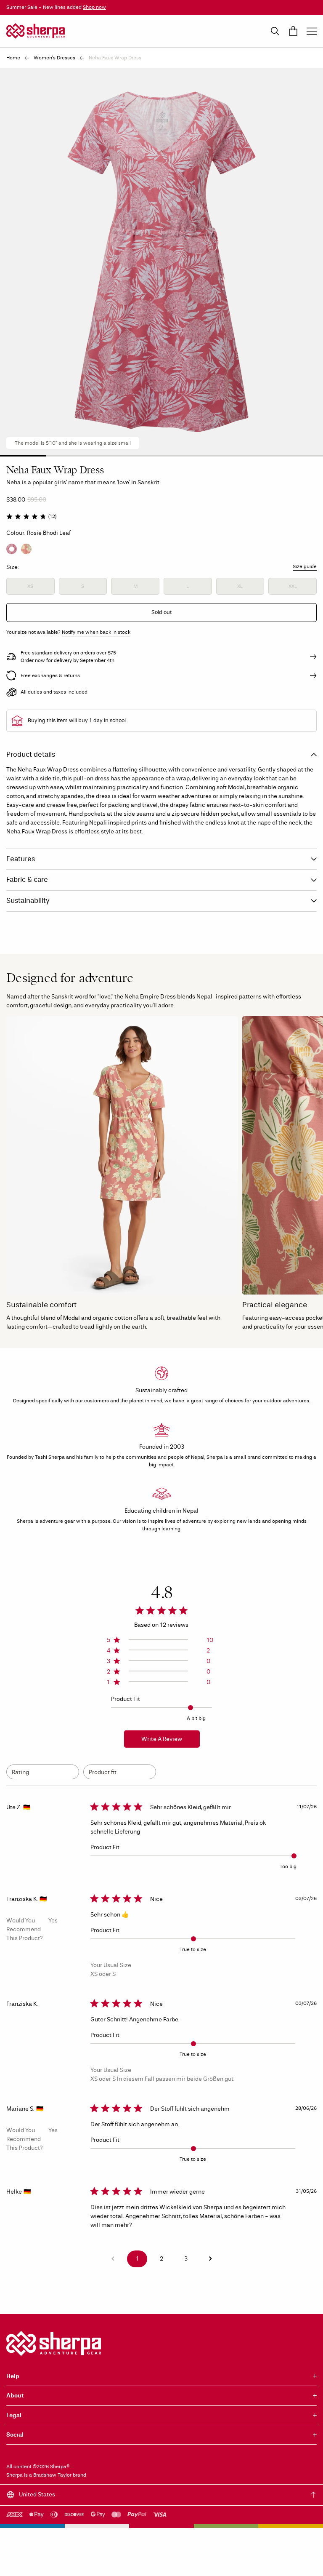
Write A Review (162, 1739)
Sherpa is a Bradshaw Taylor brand (46, 2475)
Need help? (297, 2561)
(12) (52, 516)
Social (15, 2435)
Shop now (94, 7)
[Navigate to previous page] (113, 2259)
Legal (14, 2415)
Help (13, 2376)
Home (13, 58)
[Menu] (312, 31)
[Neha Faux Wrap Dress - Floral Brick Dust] (26, 549)
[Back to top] (314, 2495)
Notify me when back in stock (96, 632)
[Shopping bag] (293, 31)
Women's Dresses (54, 58)
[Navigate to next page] (210, 2259)
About (15, 2396)
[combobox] (43, 1772)
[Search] (275, 31)
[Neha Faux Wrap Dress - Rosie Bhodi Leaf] (12, 549)
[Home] (36, 31)
